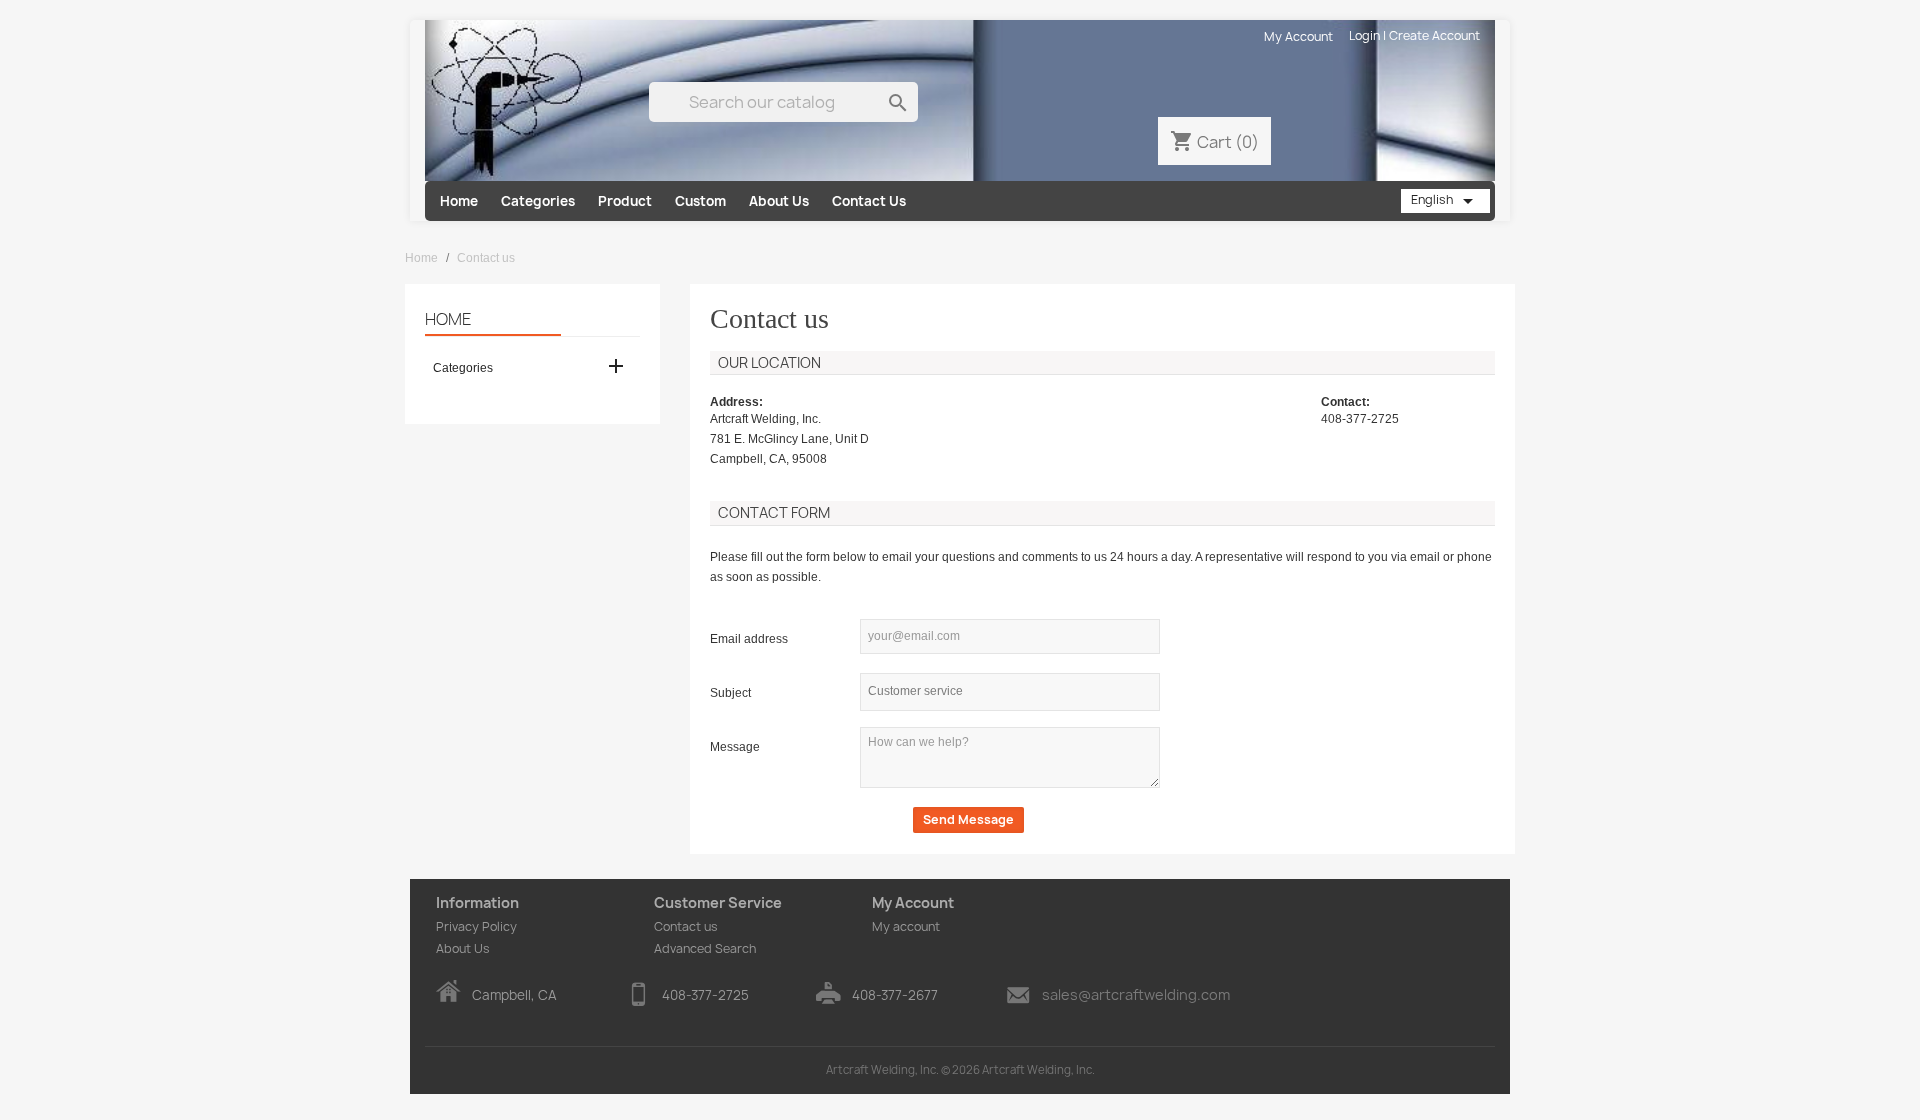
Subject (730, 693)
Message (735, 747)
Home (459, 201)
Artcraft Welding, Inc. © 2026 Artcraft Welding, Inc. (960, 1069)
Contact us (686, 926)
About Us (779, 201)
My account (906, 926)
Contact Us (869, 201)
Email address (749, 639)
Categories (538, 201)
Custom (700, 201)
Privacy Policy (476, 926)
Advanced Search (705, 948)
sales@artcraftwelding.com (1136, 994)
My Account (1298, 36)
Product (625, 201)
